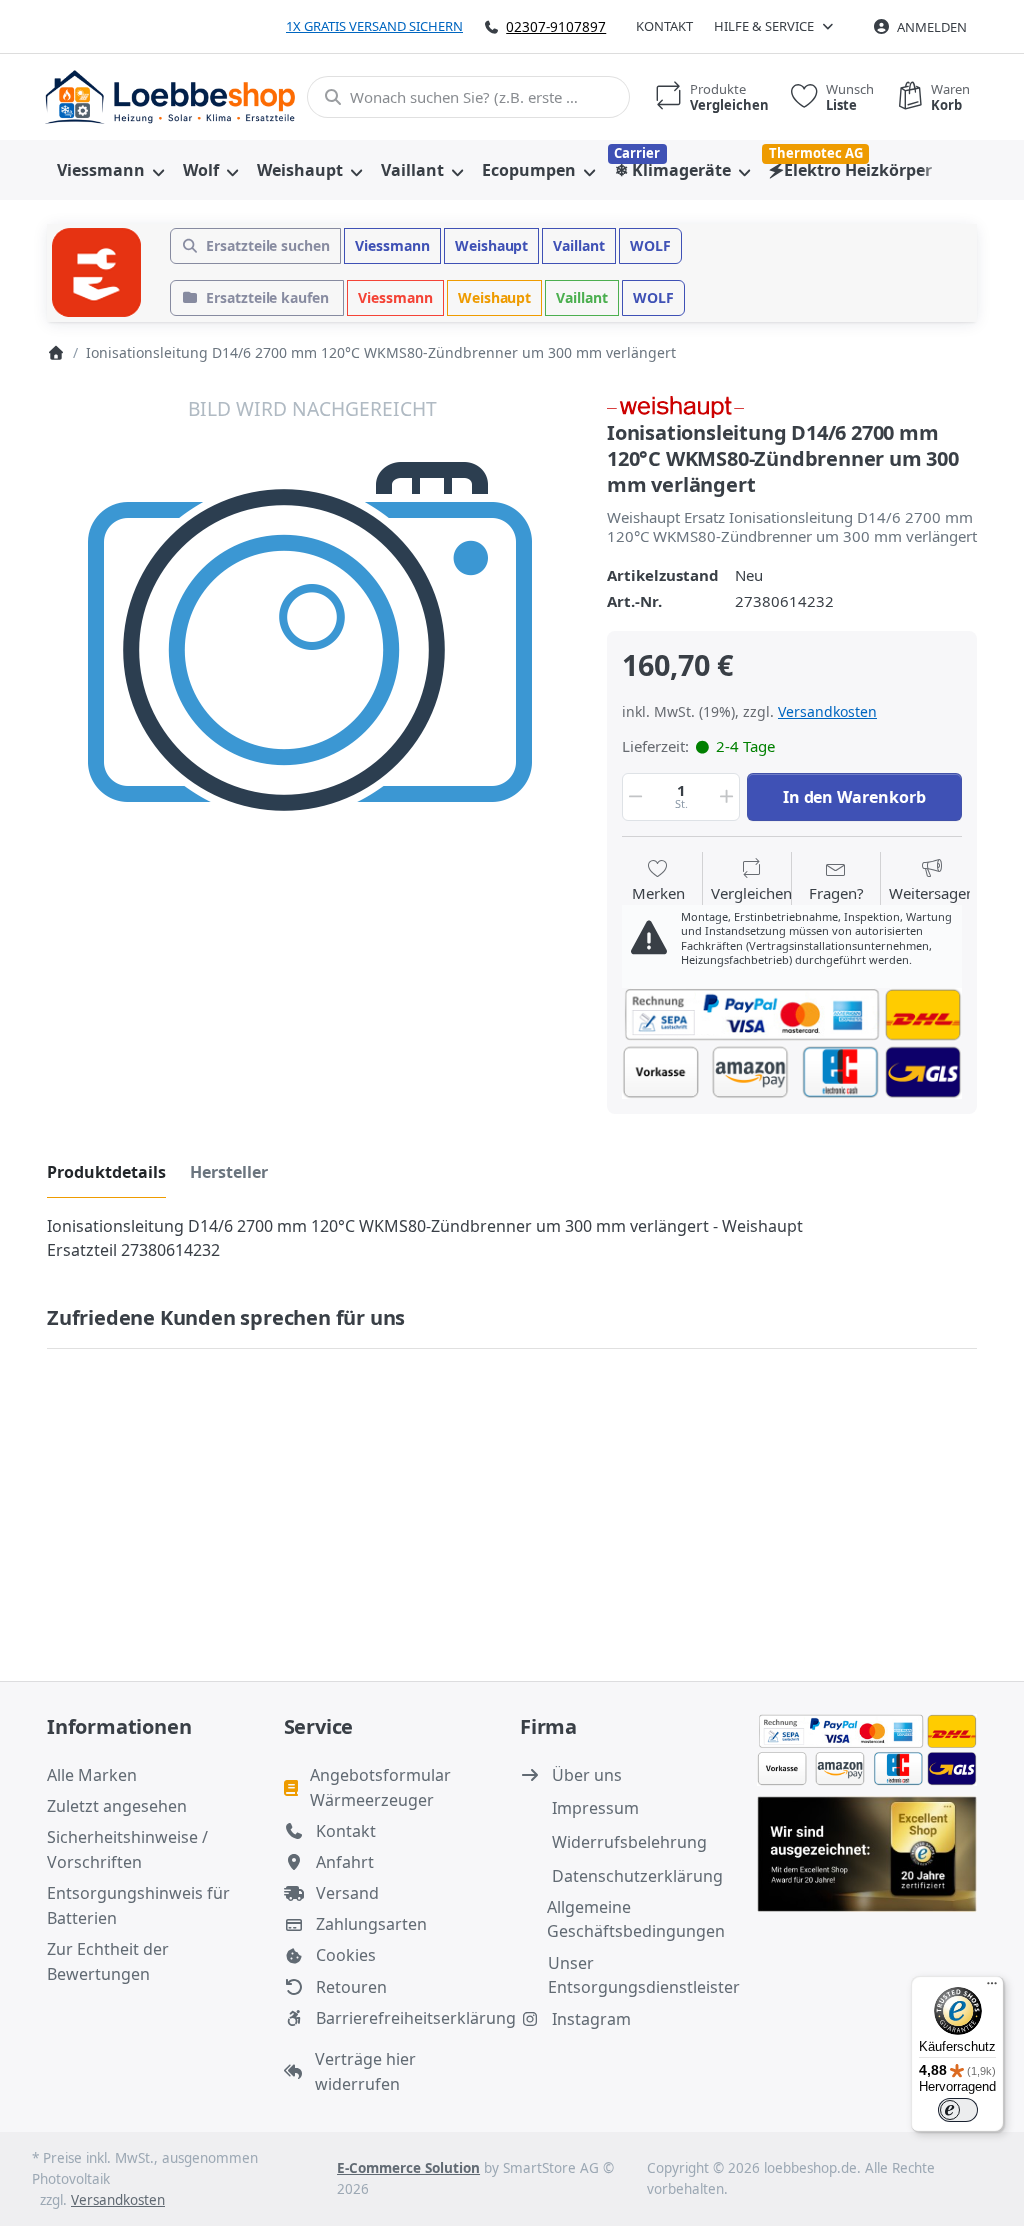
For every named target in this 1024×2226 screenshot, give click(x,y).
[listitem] (312, 659)
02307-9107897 (556, 26)
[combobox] (468, 97)
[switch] (958, 2110)
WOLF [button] (650, 245)
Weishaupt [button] (492, 245)
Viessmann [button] (392, 245)
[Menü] (992, 1988)
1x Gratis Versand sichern (374, 26)
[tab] (106, 1172)
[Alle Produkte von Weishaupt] (675, 405)
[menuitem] (110, 170)
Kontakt (664, 26)
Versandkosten (827, 711)
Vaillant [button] (579, 245)
